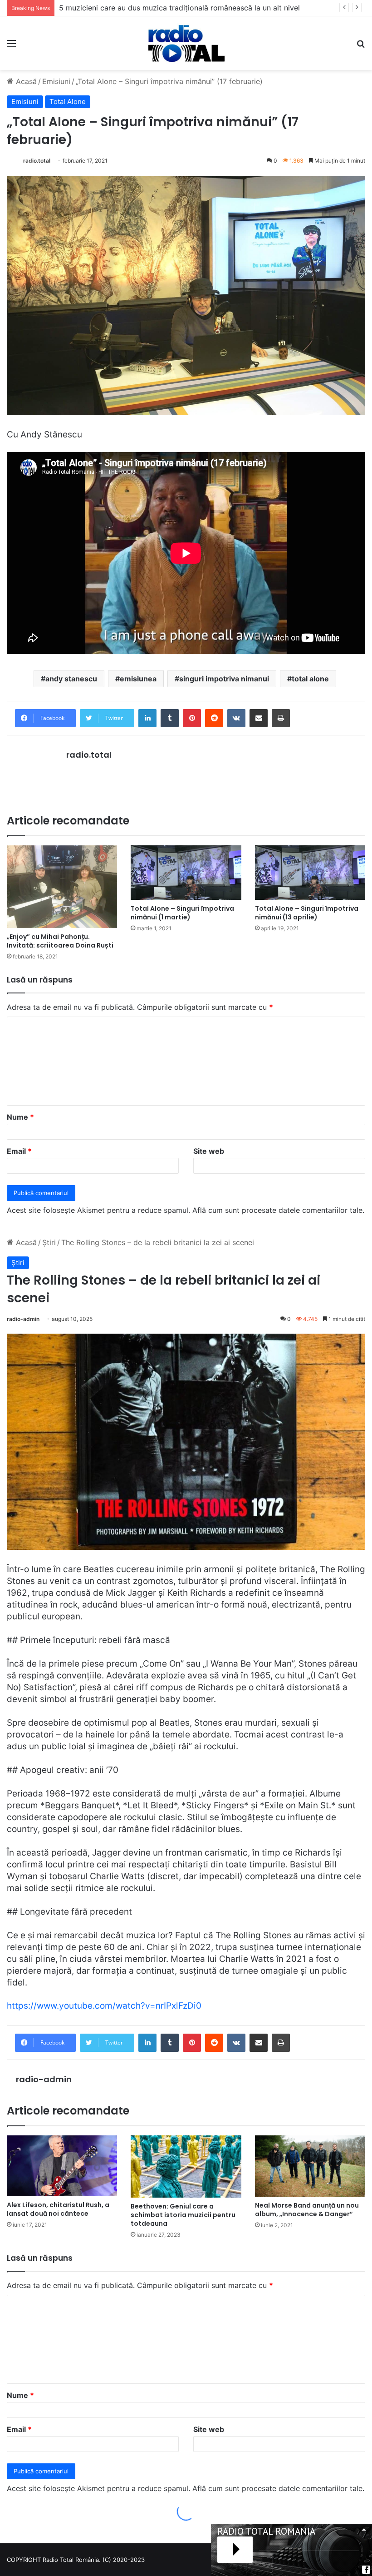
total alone (310, 679)
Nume (20, 1117)
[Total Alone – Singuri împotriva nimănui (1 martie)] (186, 873)
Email (19, 1151)
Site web (209, 1151)
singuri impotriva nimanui (224, 679)
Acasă (25, 81)
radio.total (37, 161)
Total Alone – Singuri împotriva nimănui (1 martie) (182, 913)
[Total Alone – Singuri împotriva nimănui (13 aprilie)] (310, 873)
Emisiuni (56, 81)
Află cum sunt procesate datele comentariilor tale (277, 1210)
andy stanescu (71, 679)
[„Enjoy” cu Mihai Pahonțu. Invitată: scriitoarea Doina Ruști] (62, 887)
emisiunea (138, 679)
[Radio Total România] (186, 43)
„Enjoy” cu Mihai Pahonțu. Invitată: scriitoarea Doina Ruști (60, 941)
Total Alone (68, 102)
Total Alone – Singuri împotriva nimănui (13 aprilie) (307, 913)
